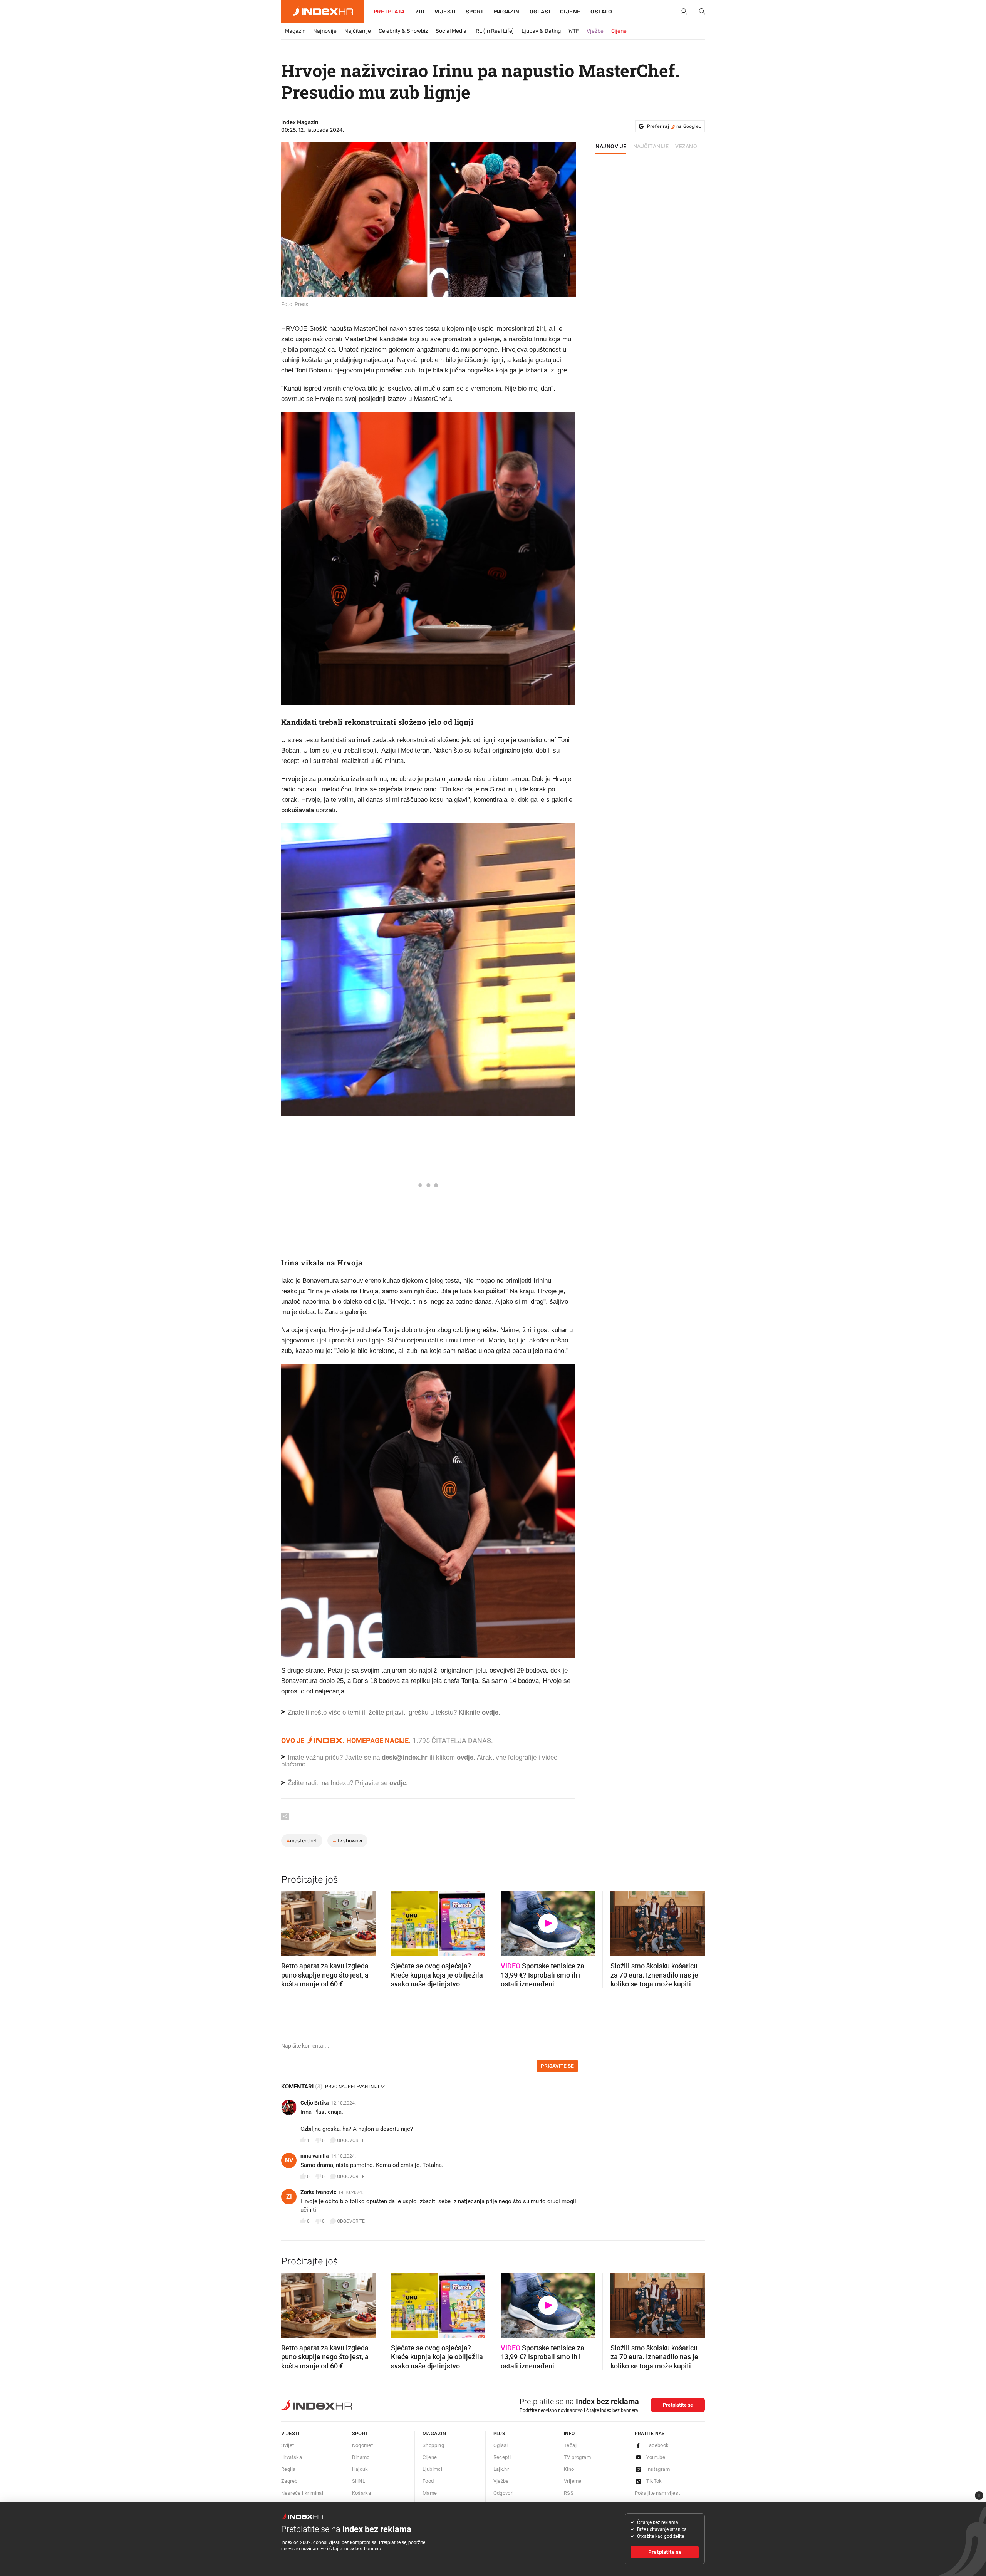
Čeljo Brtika (315, 2103)
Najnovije (325, 31)
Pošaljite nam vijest (657, 2493)
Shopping (433, 2445)
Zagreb (289, 2481)
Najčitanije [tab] (651, 147)
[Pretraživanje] (699, 12)
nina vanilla (315, 2156)
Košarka (362, 2493)
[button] (291, 1921)
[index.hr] (322, 12)
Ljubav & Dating (541, 31)
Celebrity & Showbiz (403, 31)
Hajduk (360, 2469)
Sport (475, 12)
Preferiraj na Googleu (674, 126)
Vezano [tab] (686, 147)
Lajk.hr (501, 2469)
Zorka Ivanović (318, 2192)
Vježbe (595, 31)
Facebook (658, 2445)
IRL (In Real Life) (494, 31)
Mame (430, 2493)
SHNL (359, 2481)
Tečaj (570, 2445)
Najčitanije (358, 31)
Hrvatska (292, 2457)
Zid (420, 12)
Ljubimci (432, 2469)
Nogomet (363, 2445)
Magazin (295, 31)
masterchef (302, 1841)
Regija (288, 2469)
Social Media (451, 31)
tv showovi (347, 1841)
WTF (574, 31)
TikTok (654, 2481)
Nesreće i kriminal (302, 2493)
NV (289, 2160)
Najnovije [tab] (611, 147)
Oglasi (540, 12)
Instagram (658, 2469)
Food (428, 2481)
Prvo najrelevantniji (352, 2087)
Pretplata (389, 12)
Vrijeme (573, 2481)
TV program (577, 2457)
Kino (569, 2469)
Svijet (288, 2445)
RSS (569, 2493)
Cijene (570, 12)
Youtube (656, 2457)
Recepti (502, 2457)
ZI (289, 2196)
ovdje (465, 1757)
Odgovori (504, 2493)
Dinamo (361, 2457)
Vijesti (445, 12)
